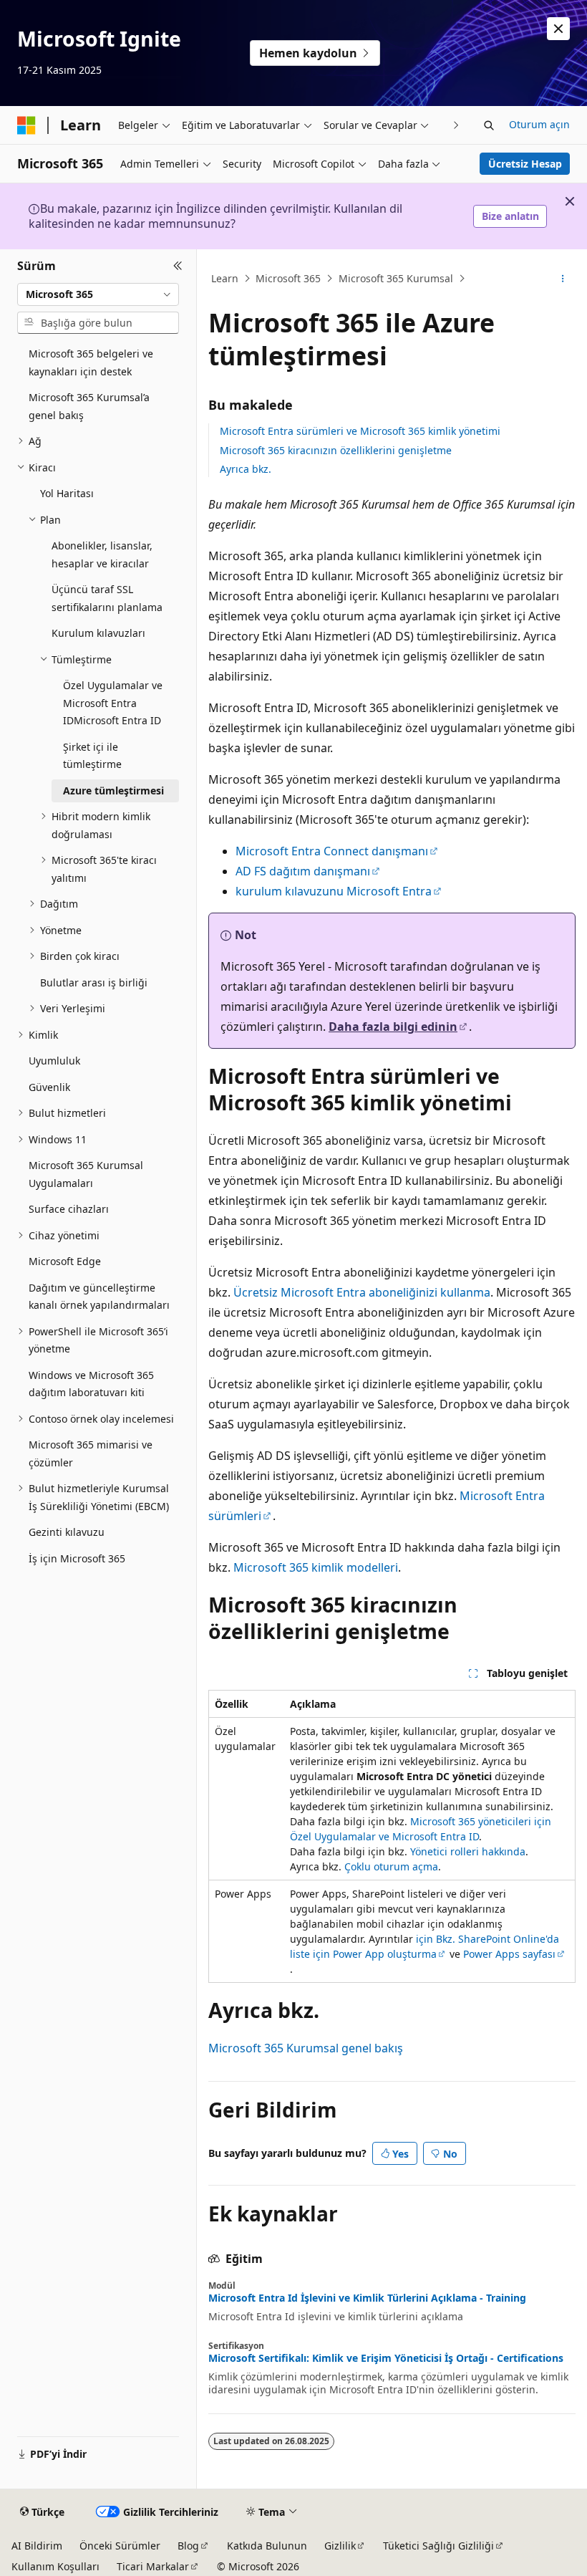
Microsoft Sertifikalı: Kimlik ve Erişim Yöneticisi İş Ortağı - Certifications (386, 2358)
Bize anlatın (510, 216)
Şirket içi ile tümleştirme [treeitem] (92, 756)
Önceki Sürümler (120, 2546)
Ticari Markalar (153, 2566)
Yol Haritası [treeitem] (67, 493)
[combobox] (98, 294)
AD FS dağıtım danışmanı (303, 871)
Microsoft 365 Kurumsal (396, 278)
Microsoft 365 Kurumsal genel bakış (306, 2048)
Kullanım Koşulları (55, 2566)
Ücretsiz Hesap (525, 164)
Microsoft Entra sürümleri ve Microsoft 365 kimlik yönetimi (360, 431)
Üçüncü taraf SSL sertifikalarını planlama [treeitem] (107, 598)
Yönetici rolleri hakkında (468, 1851)
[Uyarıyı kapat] (558, 29)
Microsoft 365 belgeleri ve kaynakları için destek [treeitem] (91, 362)
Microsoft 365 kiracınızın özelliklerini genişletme (336, 450)
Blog (188, 2546)
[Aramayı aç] (489, 125)
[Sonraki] (456, 125)
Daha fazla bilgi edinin (393, 1027)
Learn (225, 278)
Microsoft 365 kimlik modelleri (316, 1567)
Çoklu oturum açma (391, 1866)
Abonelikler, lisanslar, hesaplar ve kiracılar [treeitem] (102, 554)
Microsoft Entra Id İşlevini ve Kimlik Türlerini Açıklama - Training (367, 2298)
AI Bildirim (37, 2546)
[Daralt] (178, 266)
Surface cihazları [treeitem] (69, 1209)
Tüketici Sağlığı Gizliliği (438, 2546)
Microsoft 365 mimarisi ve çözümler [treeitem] (91, 1453)
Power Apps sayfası (509, 1954)
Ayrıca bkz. (246, 469)
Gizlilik (340, 2546)
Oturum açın (539, 124)
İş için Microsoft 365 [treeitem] (77, 1558)
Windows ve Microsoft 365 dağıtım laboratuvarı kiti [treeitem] (91, 1384)
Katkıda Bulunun (267, 2546)
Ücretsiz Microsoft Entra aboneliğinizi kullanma (362, 1292)
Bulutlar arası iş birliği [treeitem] (94, 982)
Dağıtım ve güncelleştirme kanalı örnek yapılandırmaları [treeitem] (99, 1297)
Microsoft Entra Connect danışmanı (332, 851)
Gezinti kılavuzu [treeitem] (67, 1532)
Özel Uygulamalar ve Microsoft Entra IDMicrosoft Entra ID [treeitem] (113, 703)
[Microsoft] (26, 125)
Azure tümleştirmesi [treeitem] (113, 790)
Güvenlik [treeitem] (49, 1087)
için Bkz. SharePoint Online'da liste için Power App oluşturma (425, 1946)
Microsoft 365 (288, 278)
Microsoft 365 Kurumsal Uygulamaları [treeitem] (86, 1174)
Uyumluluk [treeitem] (54, 1061)
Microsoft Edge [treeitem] (65, 1261)
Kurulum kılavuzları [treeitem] (98, 633)
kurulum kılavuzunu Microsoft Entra (334, 891)
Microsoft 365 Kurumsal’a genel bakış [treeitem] (89, 406)
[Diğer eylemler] (563, 279)
